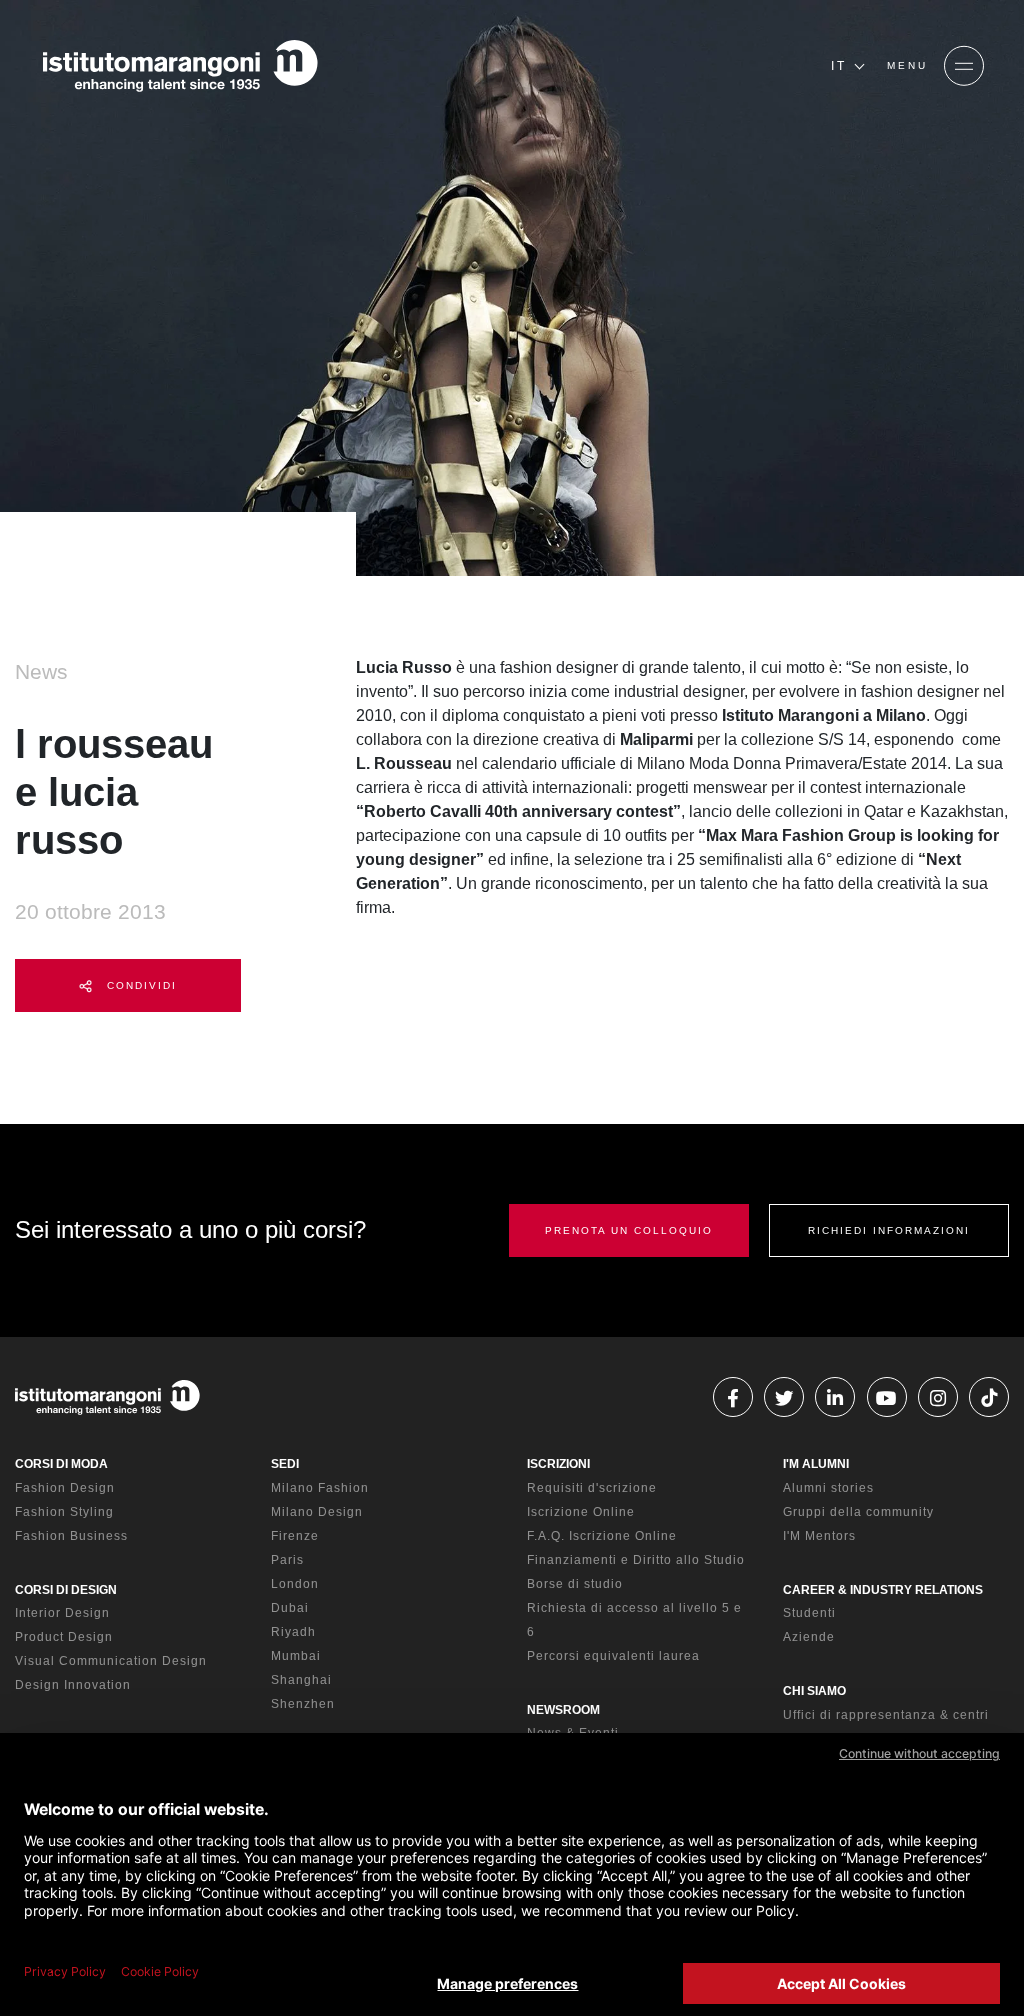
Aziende (809, 1637)
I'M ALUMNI (816, 1464)
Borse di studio (575, 1584)
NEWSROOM (563, 1710)
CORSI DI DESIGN (66, 1590)
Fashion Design (65, 1488)
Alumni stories (828, 1488)
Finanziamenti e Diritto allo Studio (636, 1560)
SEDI (285, 1464)
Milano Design (317, 1512)
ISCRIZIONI (558, 1464)
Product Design (64, 1637)
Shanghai (301, 1680)
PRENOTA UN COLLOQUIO (629, 1230)
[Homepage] (180, 66)
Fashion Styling (64, 1512)
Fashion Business (71, 1536)
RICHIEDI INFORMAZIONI (889, 1230)
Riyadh (293, 1632)
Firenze (295, 1536)
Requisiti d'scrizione (592, 1488)
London (295, 1584)
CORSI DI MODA (61, 1464)
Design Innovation (73, 1685)
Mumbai (296, 1656)
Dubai (290, 1608)
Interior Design (62, 1613)
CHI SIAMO (814, 1691)
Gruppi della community (858, 1512)
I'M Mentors (819, 1536)
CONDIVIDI (139, 985)
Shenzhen (303, 1704)
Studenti (809, 1613)
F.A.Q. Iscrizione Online (602, 1536)
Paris (287, 1560)
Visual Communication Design (111, 1661)
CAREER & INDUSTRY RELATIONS (883, 1590)
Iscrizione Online (581, 1512)
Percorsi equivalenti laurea (613, 1656)
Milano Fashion (320, 1488)
